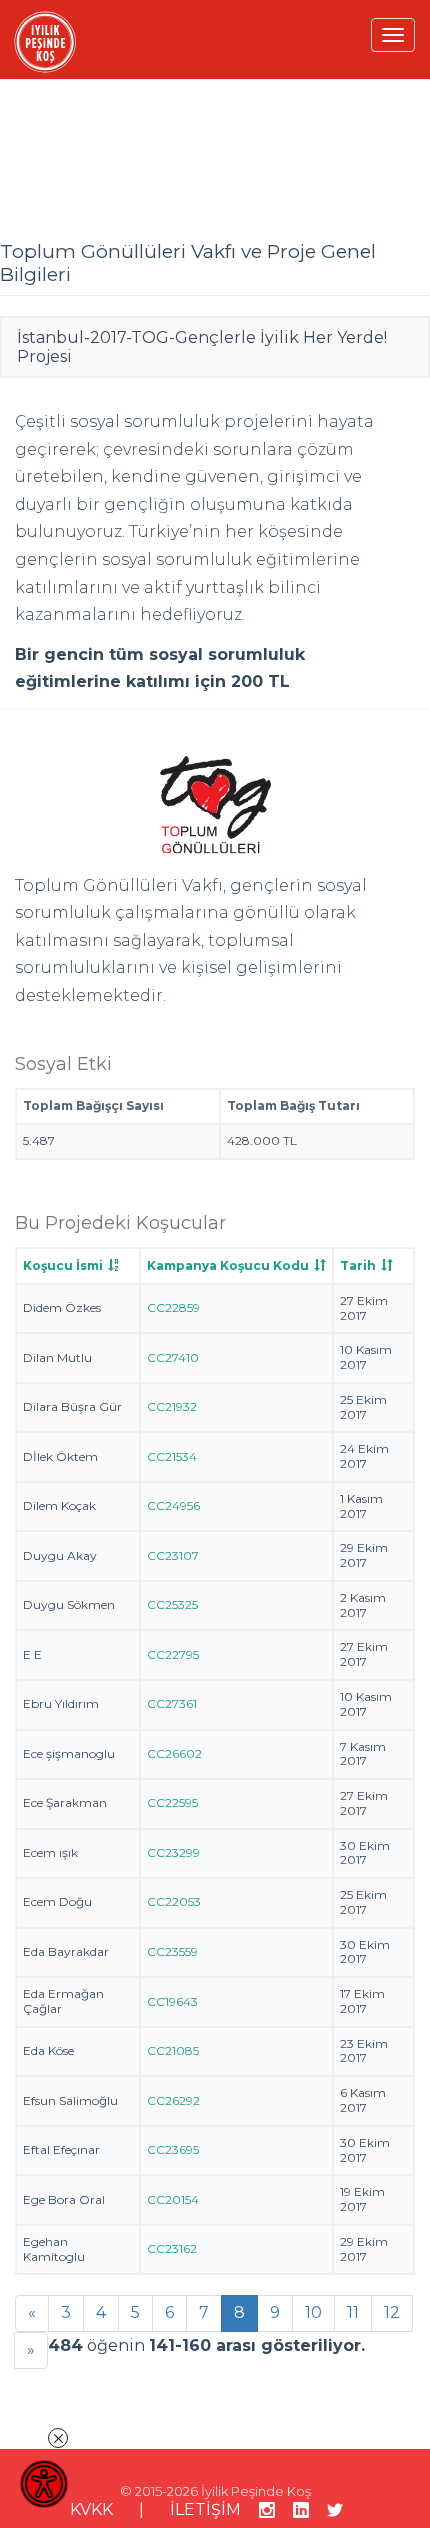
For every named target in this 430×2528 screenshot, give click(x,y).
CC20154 (173, 2199)
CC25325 (172, 1604)
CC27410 (173, 1357)
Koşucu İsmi (63, 1265)
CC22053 (174, 1901)
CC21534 (172, 1456)
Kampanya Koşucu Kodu (228, 1265)
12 (392, 2312)
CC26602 (174, 1753)
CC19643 (172, 2001)
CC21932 (172, 1406)
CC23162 (172, 2248)
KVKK (91, 2509)
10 (313, 2312)
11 (353, 2312)
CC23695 (173, 2149)
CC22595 (172, 1802)
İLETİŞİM (205, 2509)
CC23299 (173, 1852)
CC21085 (173, 2050)
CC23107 (173, 1555)
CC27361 (172, 1703)
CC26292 (173, 2100)
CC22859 (173, 1307)
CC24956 (173, 1505)
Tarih (358, 1265)
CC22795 (173, 1654)
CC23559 (172, 1951)
